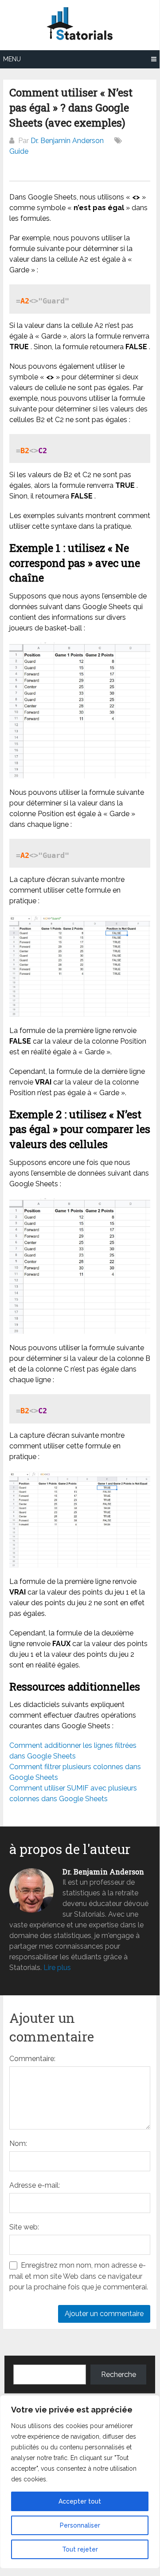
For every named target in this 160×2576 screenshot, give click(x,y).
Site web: (24, 2227)
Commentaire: (32, 2059)
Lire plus (57, 1968)
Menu (12, 59)
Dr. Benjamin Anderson (67, 141)
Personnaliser (80, 2525)
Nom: (18, 2143)
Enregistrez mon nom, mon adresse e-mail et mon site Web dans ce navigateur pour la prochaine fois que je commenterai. (79, 2276)
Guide (19, 151)
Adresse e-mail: (35, 2185)
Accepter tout (80, 2501)
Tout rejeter (80, 2549)
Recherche (119, 2375)
